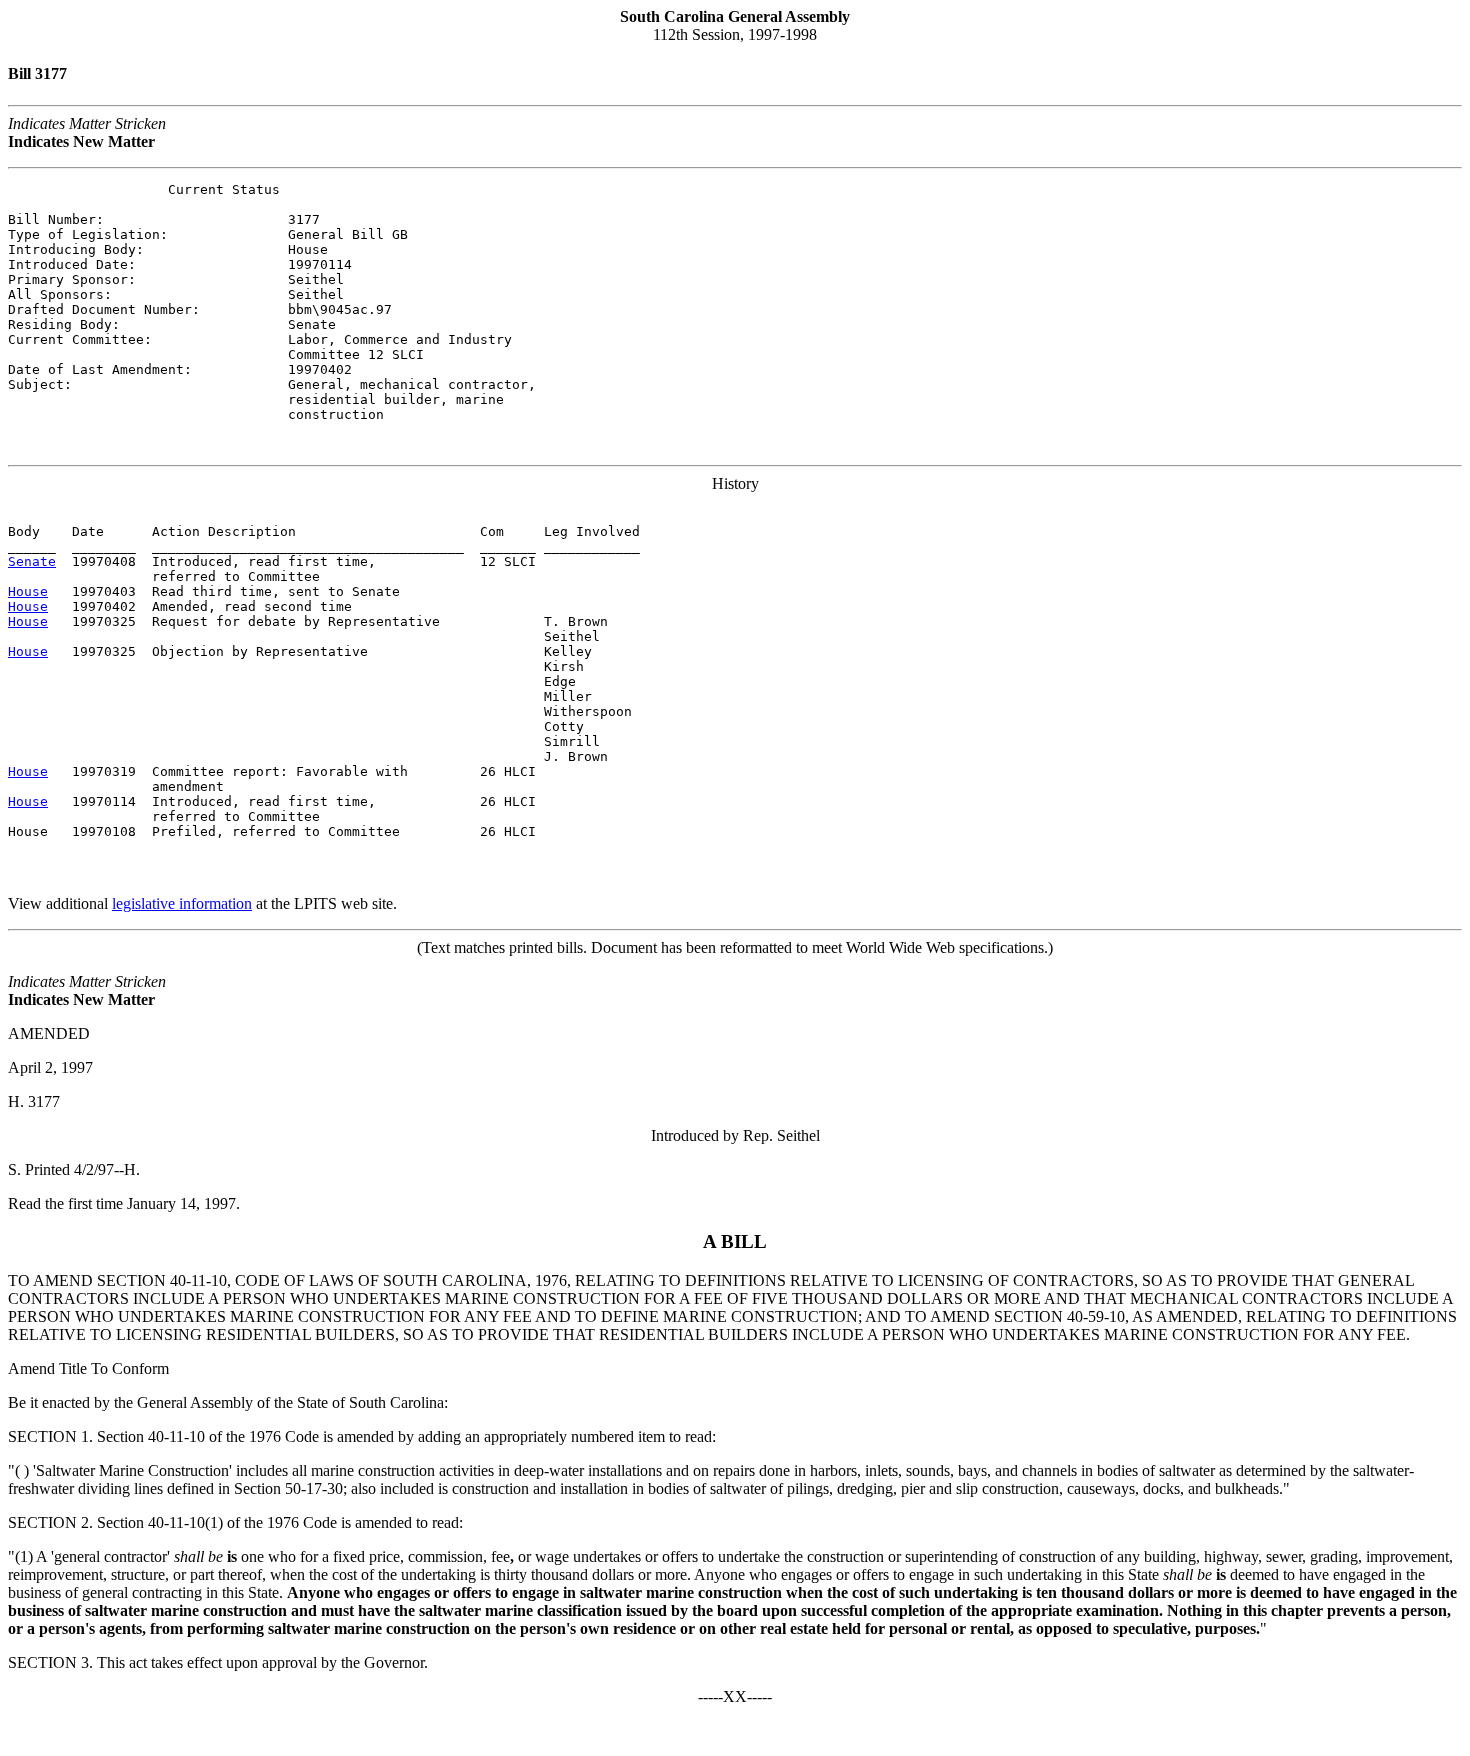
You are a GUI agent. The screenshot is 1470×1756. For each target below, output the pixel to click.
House (28, 591)
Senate (32, 561)
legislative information (182, 903)
